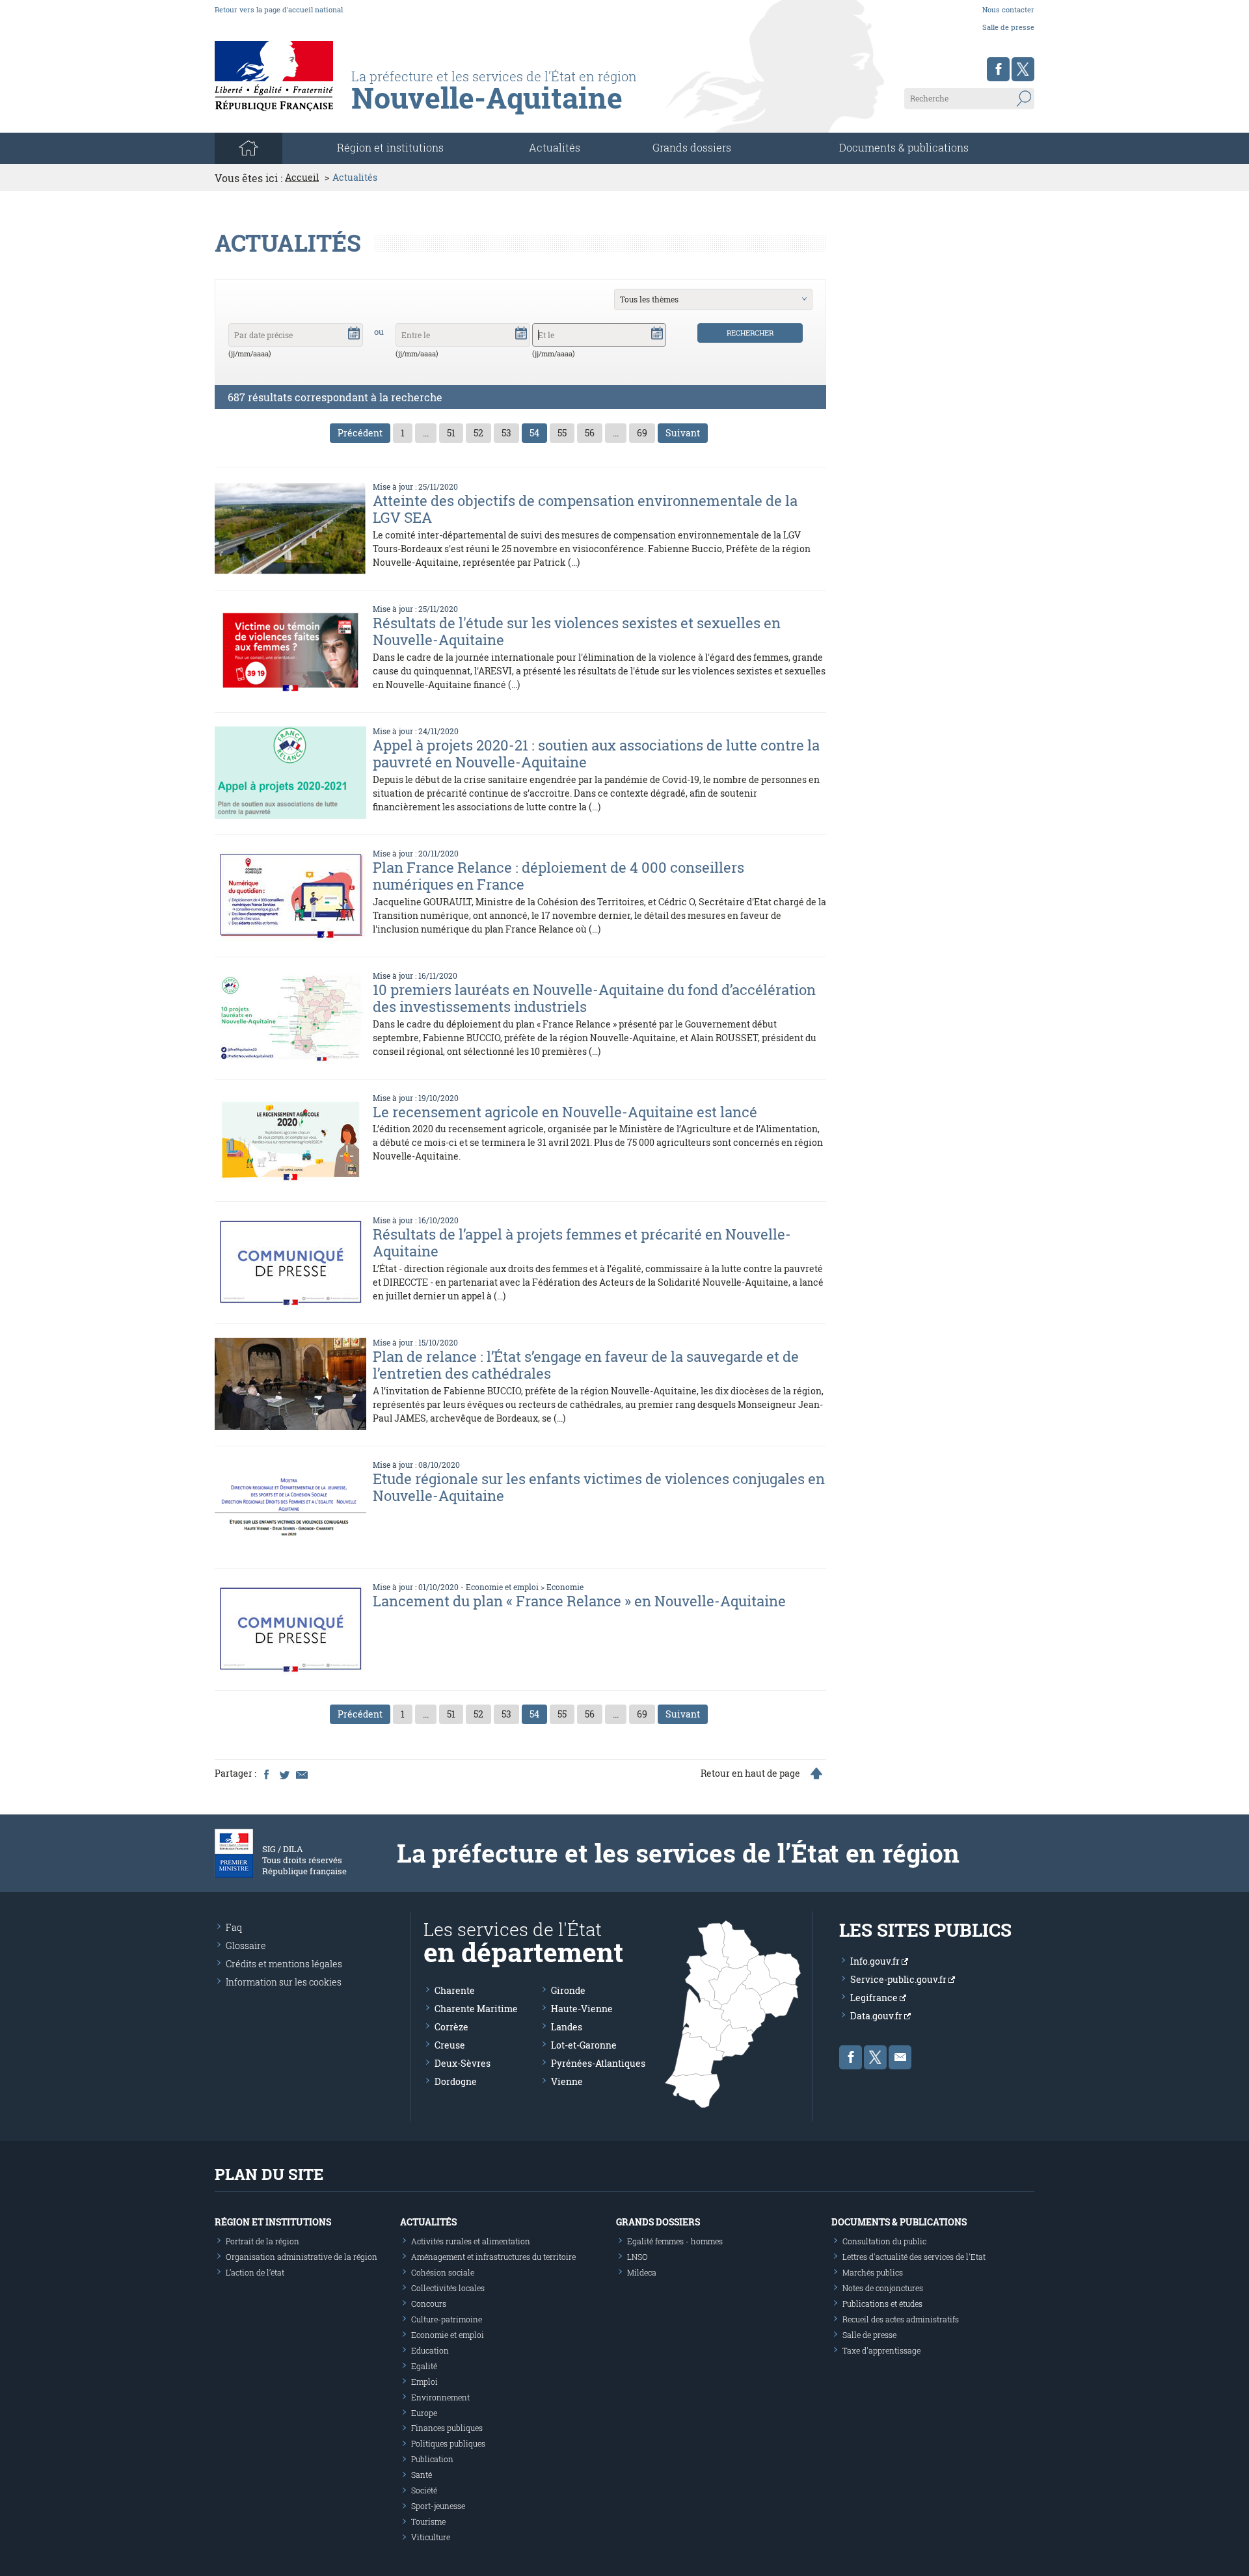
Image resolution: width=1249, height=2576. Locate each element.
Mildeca (642, 2272)
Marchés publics (873, 2272)
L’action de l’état (255, 2272)
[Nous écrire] (900, 2057)
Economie (565, 1587)
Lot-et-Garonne (584, 2045)
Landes (567, 2027)
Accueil (302, 178)
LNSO (638, 2257)
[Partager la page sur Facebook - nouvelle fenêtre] (266, 1773)
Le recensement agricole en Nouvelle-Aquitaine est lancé (565, 1112)
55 (562, 433)
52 (478, 433)
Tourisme (428, 2521)
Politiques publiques (448, 2443)
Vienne (567, 2081)
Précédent (360, 433)
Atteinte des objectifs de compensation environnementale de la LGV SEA (585, 509)
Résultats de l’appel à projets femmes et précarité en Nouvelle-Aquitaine (582, 1242)
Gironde (568, 1990)
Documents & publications (904, 147)
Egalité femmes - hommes (675, 2241)
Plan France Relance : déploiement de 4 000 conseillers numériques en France (558, 876)
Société (424, 2490)
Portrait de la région (262, 2241)
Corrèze (451, 2027)
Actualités (555, 147)
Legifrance (875, 1998)
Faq (234, 1927)
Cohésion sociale (443, 2272)
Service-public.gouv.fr (899, 1979)
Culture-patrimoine (447, 2319)
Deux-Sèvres (463, 2063)
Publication (432, 2459)
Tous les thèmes (649, 299)
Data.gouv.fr (877, 2016)
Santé (422, 2475)
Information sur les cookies (284, 1982)
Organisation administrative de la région (302, 2257)
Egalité (424, 2366)
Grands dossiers (692, 147)
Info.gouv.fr (876, 1961)
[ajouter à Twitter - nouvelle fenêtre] (284, 1773)
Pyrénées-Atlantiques (598, 2063)
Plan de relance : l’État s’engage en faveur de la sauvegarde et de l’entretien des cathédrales (586, 1365)
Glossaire (246, 1945)
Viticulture (431, 2537)
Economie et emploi (502, 1587)
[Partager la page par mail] (301, 1773)
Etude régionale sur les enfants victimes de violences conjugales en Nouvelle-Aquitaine (599, 1487)
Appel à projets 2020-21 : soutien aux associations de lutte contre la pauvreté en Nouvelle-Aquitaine (596, 753)
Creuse (450, 2045)
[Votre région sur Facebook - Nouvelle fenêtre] (998, 69)
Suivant (683, 433)
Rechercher (750, 333)
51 (451, 433)
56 (590, 433)
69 (642, 433)
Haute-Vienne (582, 2009)
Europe (424, 2413)
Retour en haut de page (750, 1773)
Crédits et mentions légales (284, 1964)
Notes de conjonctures (883, 2288)
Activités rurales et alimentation (471, 2241)
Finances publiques (447, 2428)
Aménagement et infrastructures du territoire (493, 2257)
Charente (455, 1990)
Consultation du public (884, 2241)
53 (506, 433)
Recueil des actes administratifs (901, 2319)
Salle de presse (1008, 27)
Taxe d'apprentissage (881, 2350)
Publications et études (882, 2304)
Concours (429, 2304)
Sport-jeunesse (438, 2506)
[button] (354, 332)
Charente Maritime (476, 2009)
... (426, 433)
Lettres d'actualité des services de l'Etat (914, 2257)
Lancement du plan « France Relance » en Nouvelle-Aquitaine (579, 1601)
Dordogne (456, 2081)
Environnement (440, 2397)
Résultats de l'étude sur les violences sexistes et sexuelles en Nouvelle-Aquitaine (577, 631)
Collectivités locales (448, 2288)
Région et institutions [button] (390, 147)
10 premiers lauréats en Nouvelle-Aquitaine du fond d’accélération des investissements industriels (594, 998)
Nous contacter (1008, 9)
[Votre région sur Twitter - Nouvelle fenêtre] (1023, 69)
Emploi (424, 2382)
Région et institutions (273, 2222)
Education (430, 2350)
